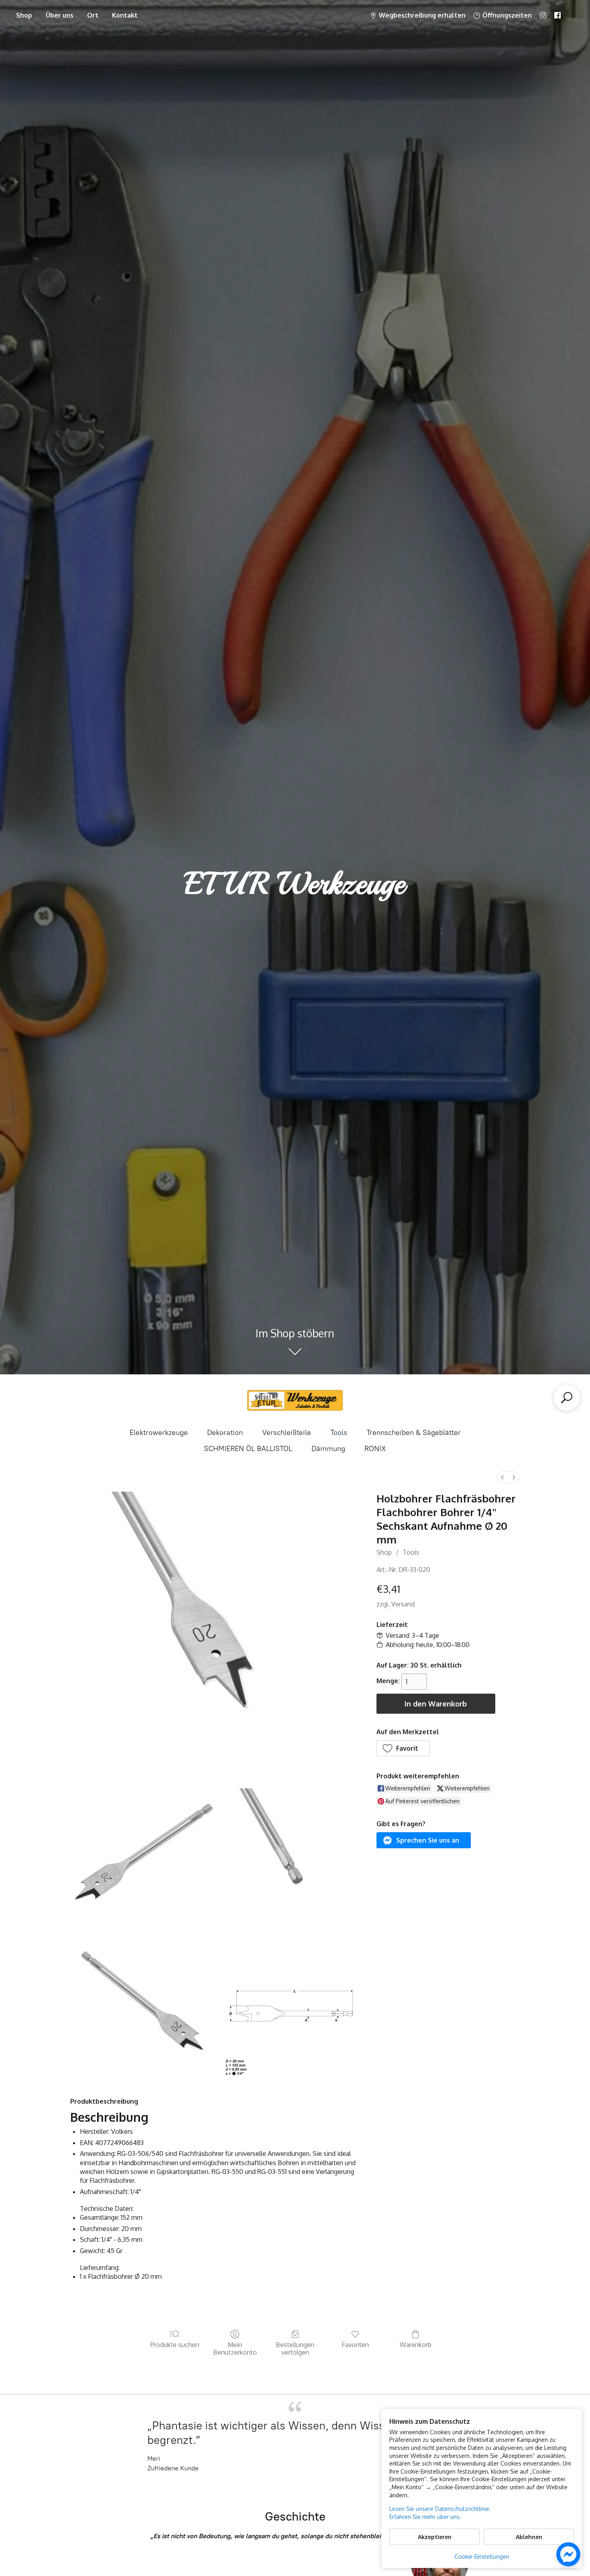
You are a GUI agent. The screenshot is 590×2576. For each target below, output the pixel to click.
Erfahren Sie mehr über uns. (425, 2517)
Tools (339, 1433)
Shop (24, 15)
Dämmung (328, 1449)
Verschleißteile (287, 1433)
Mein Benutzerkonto (235, 2348)
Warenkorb (416, 2345)
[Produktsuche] (567, 1398)
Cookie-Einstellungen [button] (482, 2557)
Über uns (60, 15)
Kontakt (125, 15)
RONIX (375, 1449)
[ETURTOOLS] (295, 1400)
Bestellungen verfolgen (295, 2348)
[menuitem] (503, 1477)
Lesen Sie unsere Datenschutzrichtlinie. (440, 2509)
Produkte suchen (175, 2345)
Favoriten (355, 2345)
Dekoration (225, 1433)
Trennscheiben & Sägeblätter (414, 1433)
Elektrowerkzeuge (159, 1433)
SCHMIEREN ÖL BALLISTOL (248, 1449)
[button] (403, 1748)
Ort (93, 15)
